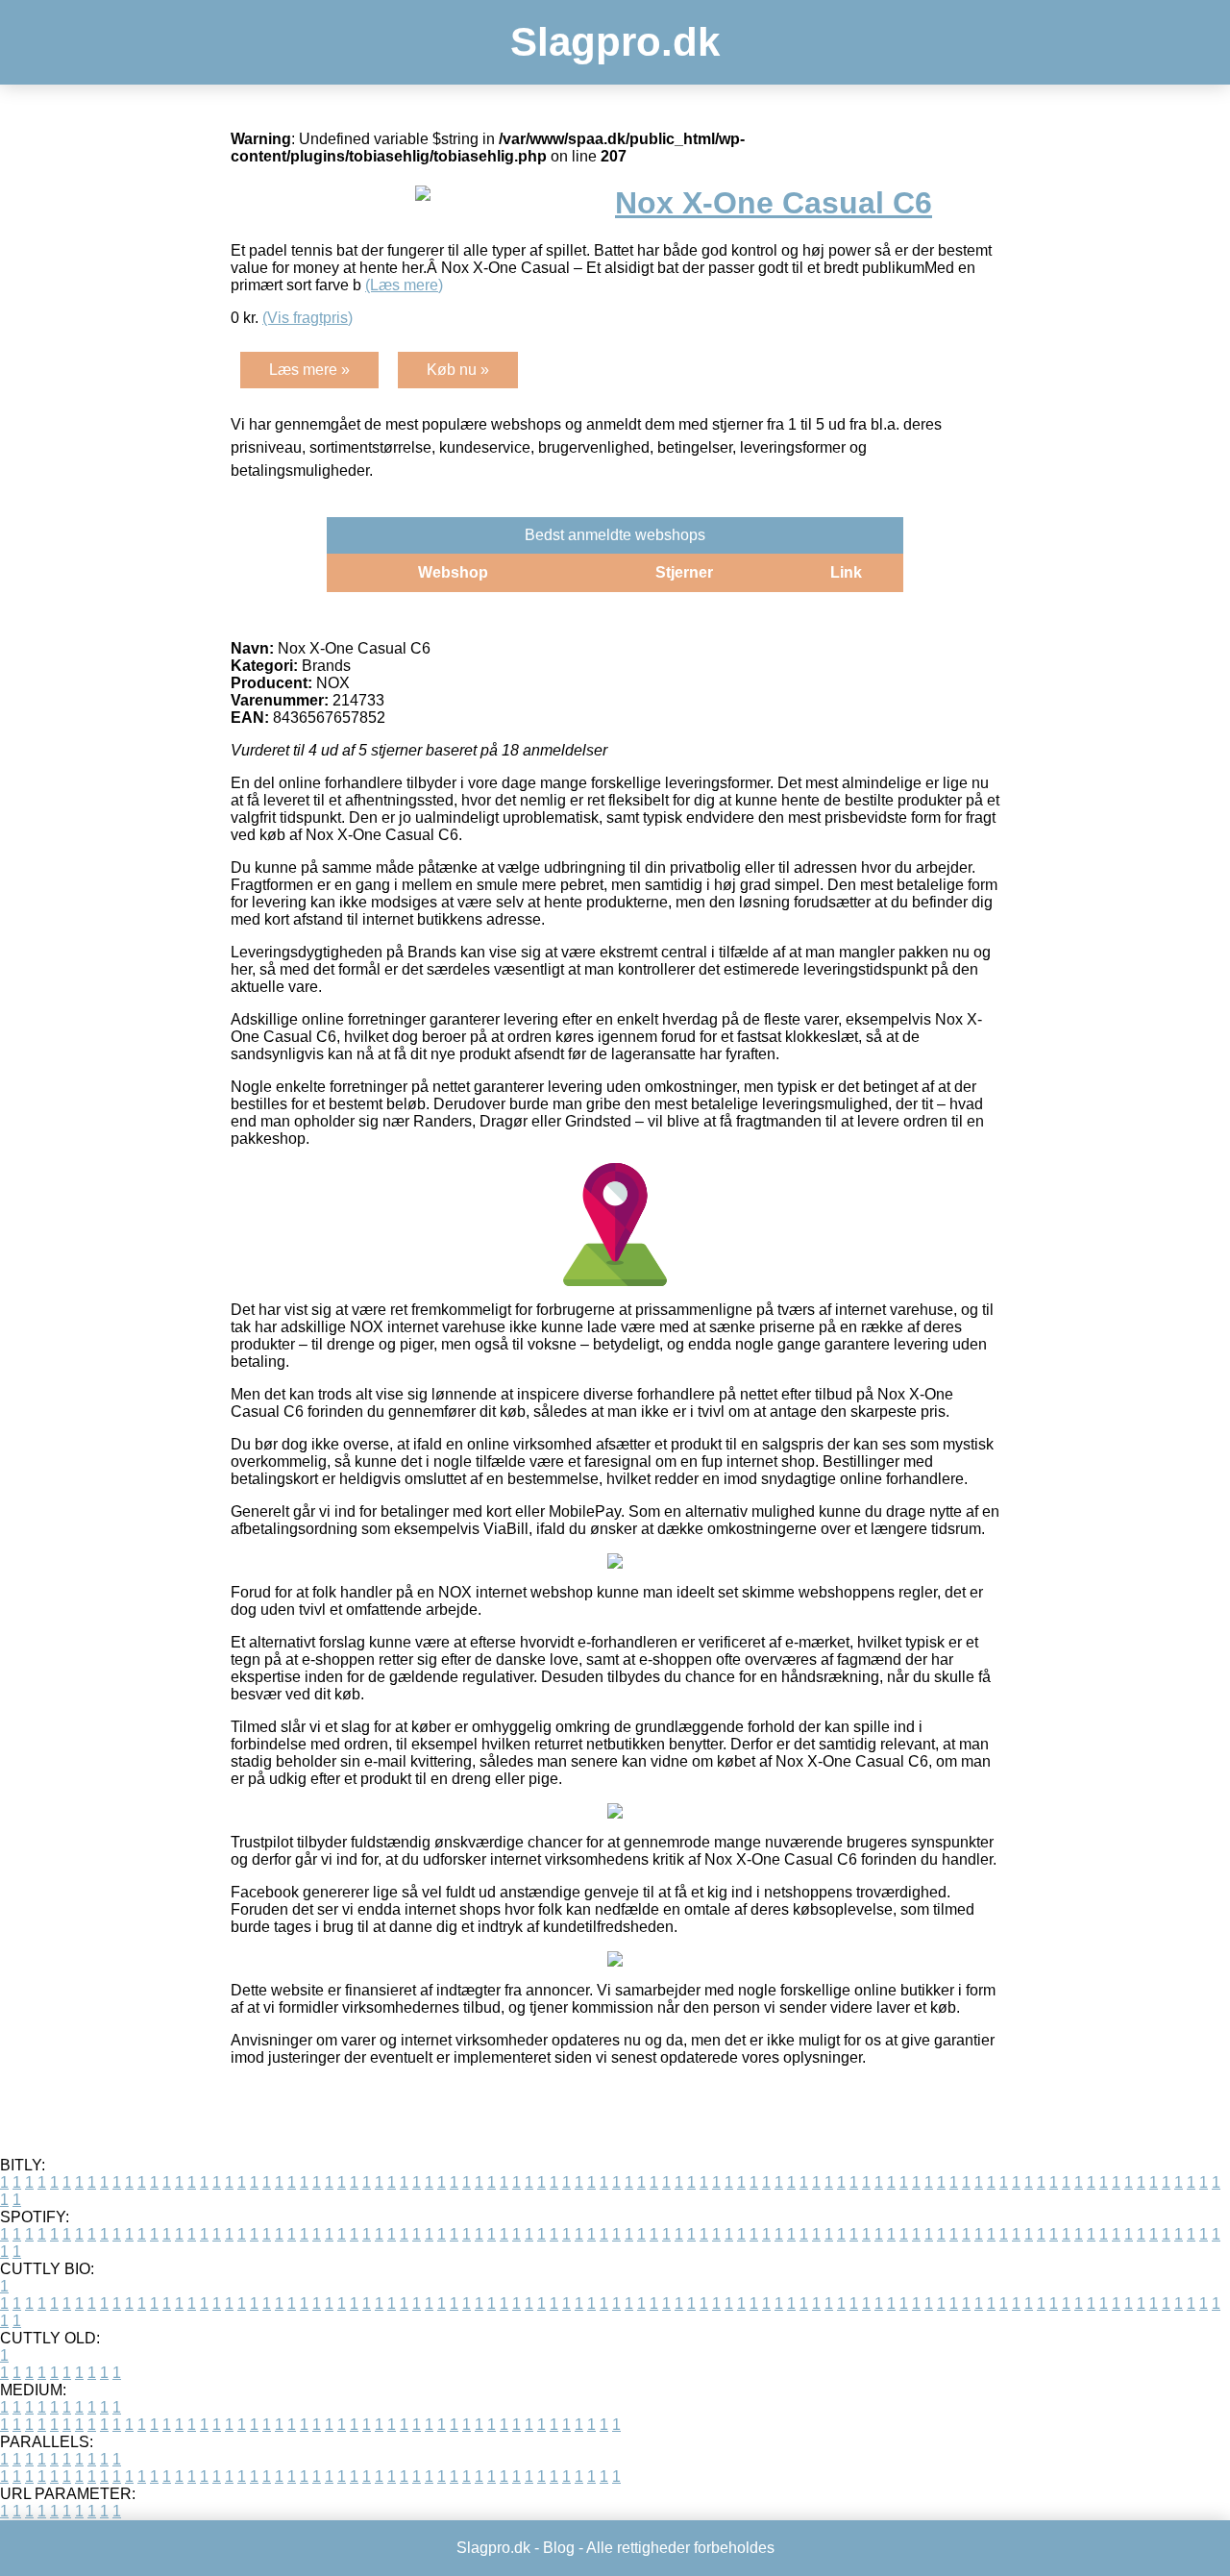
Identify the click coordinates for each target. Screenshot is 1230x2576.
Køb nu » (458, 370)
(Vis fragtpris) (307, 318)
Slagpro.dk (615, 42)
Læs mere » (309, 370)
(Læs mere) (404, 285)
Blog (559, 2548)
